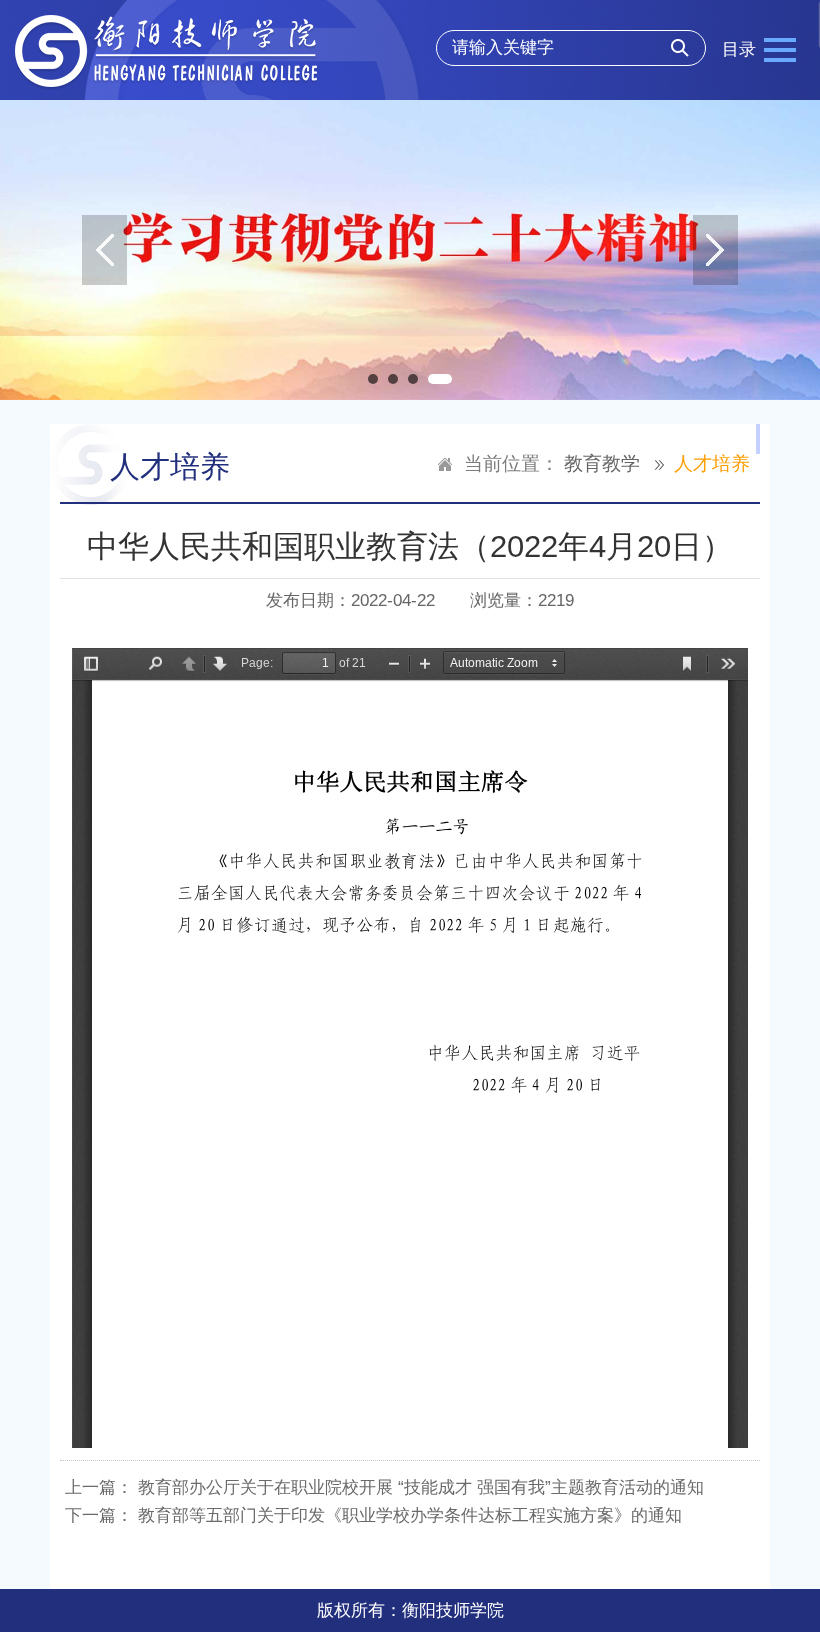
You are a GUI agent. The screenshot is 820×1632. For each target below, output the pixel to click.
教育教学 (602, 463)
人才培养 (712, 463)
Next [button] (715, 250)
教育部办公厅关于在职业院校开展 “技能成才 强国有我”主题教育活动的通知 (421, 1487)
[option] (410, 250)
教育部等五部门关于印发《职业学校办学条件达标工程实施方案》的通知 (410, 1515)
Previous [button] (104, 250)
